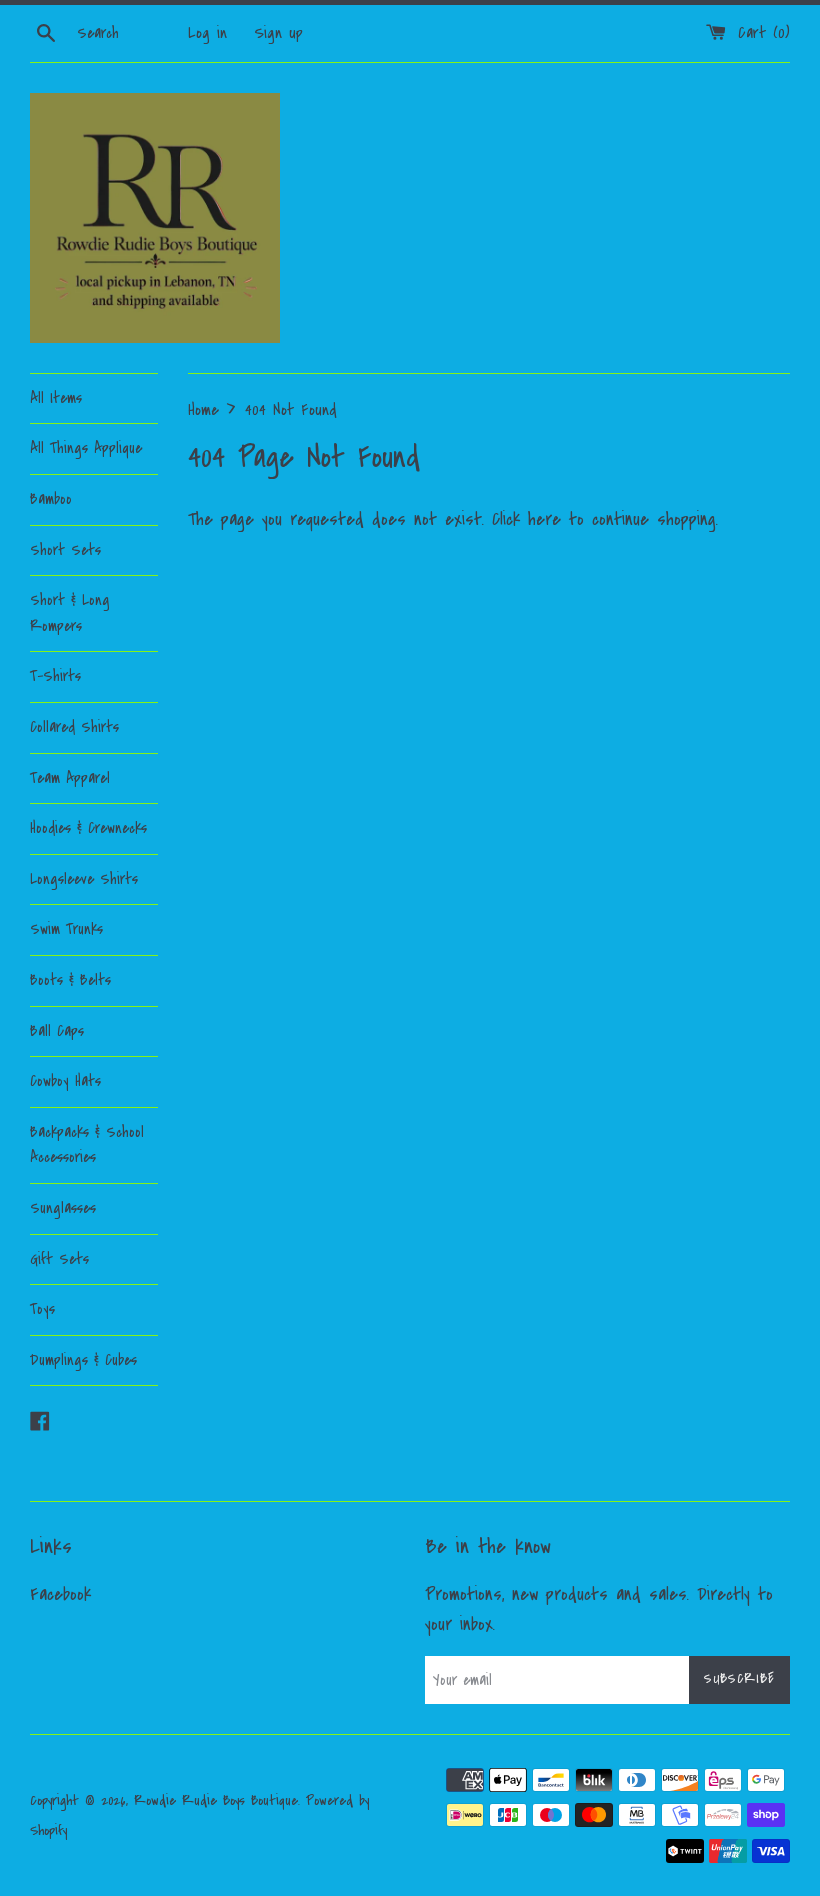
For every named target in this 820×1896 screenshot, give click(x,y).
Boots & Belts (70, 980)
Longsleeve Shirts (84, 879)
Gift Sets (59, 1259)
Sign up (278, 33)
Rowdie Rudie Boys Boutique (216, 1800)
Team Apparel (70, 778)
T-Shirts (55, 676)
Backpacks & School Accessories (87, 1145)
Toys (42, 1309)
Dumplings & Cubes (83, 1360)
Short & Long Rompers (70, 613)
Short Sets (65, 550)
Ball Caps (57, 1031)
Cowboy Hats (65, 1081)
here (544, 519)
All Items (56, 398)
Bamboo (51, 499)
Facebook (60, 1594)
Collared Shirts (74, 727)
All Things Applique (86, 448)
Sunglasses (63, 1208)
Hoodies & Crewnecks (88, 828)
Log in (207, 33)
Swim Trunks (66, 929)
